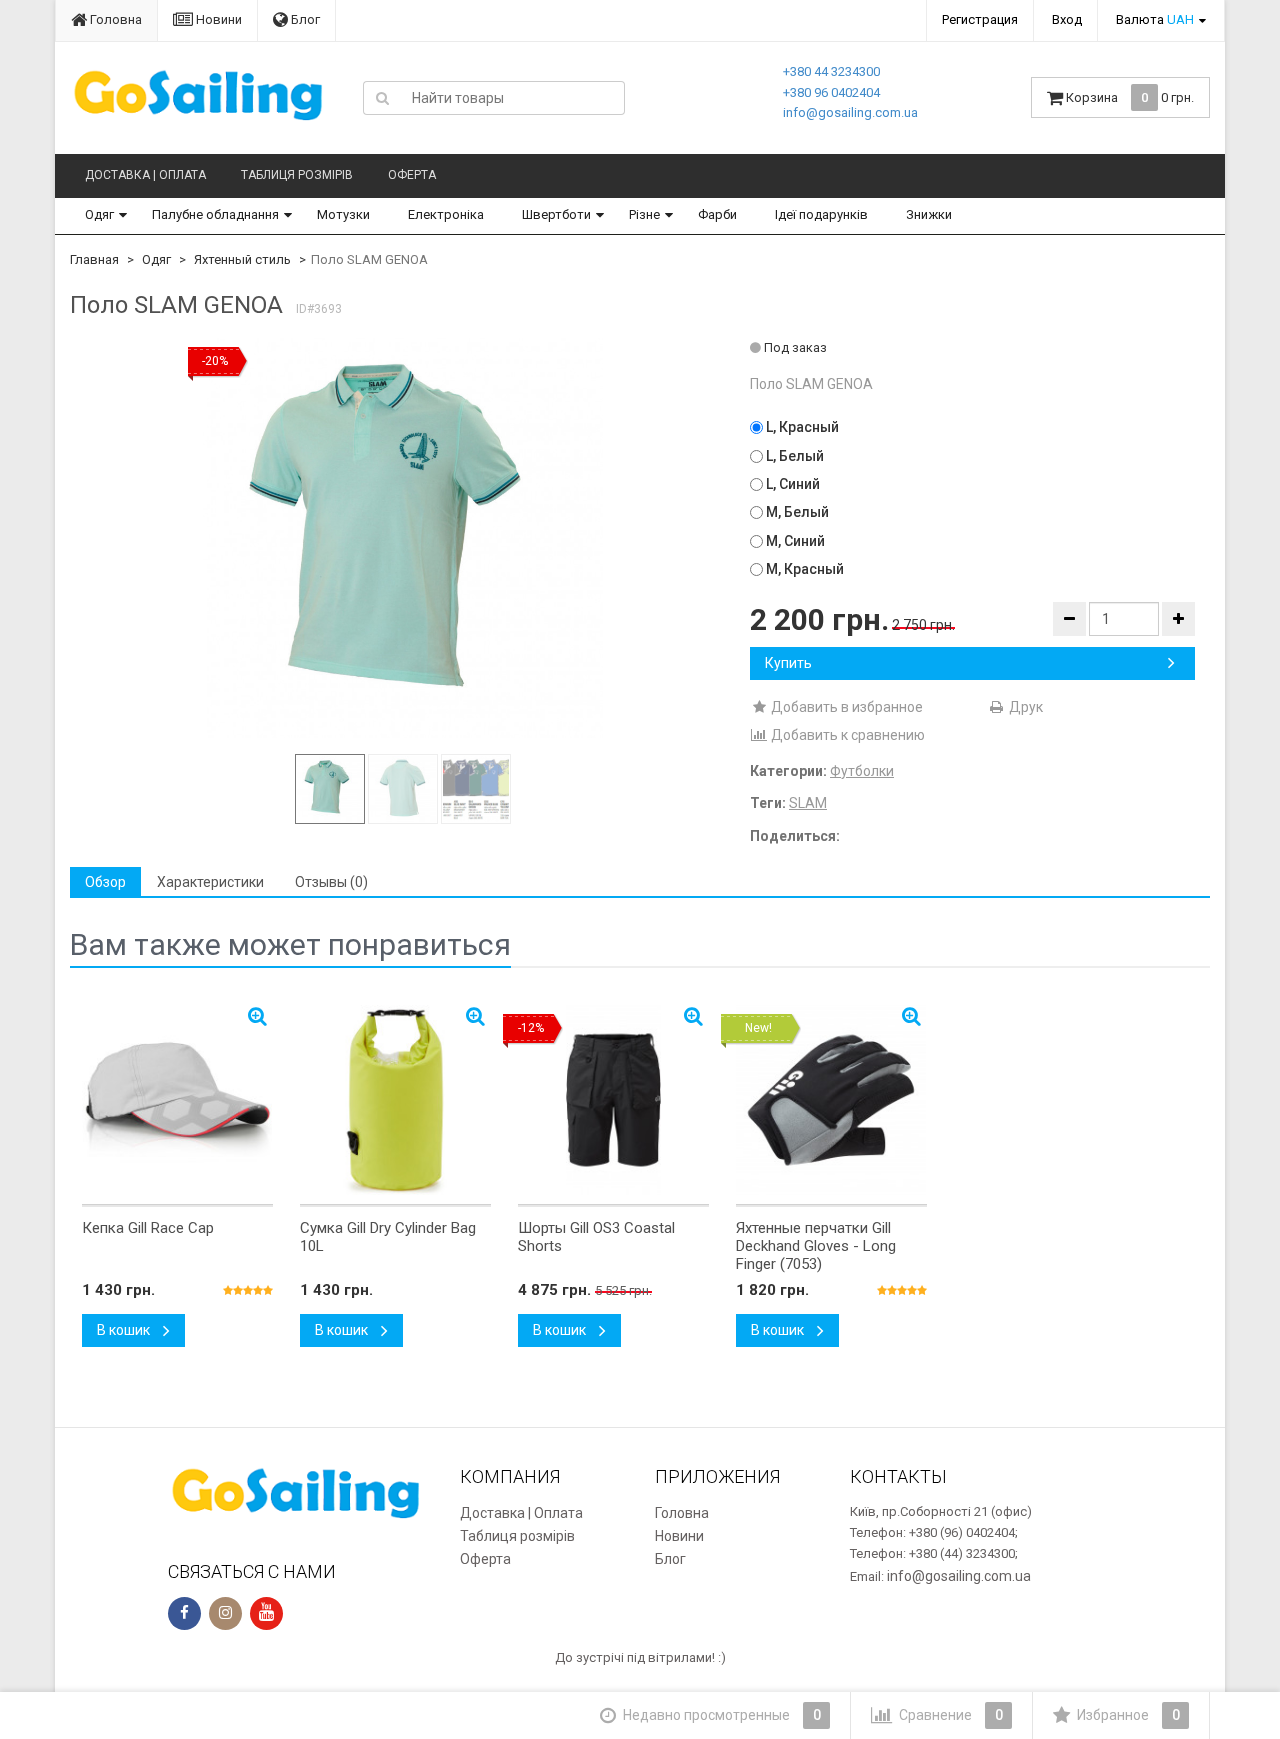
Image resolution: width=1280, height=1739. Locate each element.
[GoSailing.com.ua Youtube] (266, 1613)
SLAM (808, 803)
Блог (304, 19)
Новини (217, 19)
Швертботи (556, 214)
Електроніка (446, 214)
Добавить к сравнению (846, 735)
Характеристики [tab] (210, 882)
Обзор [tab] (105, 882)
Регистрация (980, 19)
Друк (1024, 707)
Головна (114, 19)
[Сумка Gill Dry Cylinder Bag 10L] (395, 1100)
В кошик (125, 1330)
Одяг (99, 214)
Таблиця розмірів (297, 175)
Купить (788, 663)
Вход (1067, 19)
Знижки (929, 214)
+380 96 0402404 (831, 92)
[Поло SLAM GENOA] (403, 538)
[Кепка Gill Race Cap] (177, 1100)
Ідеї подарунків (821, 214)
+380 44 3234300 (831, 71)
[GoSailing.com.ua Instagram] (225, 1613)
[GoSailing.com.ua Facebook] (184, 1613)
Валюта (1155, 19)
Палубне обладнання (215, 214)
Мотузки (343, 214)
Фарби (717, 214)
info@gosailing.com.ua (850, 112)
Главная (94, 259)
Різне (644, 214)
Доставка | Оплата (145, 175)
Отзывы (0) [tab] (331, 882)
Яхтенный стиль (242, 259)
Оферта (412, 175)
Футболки (862, 771)
